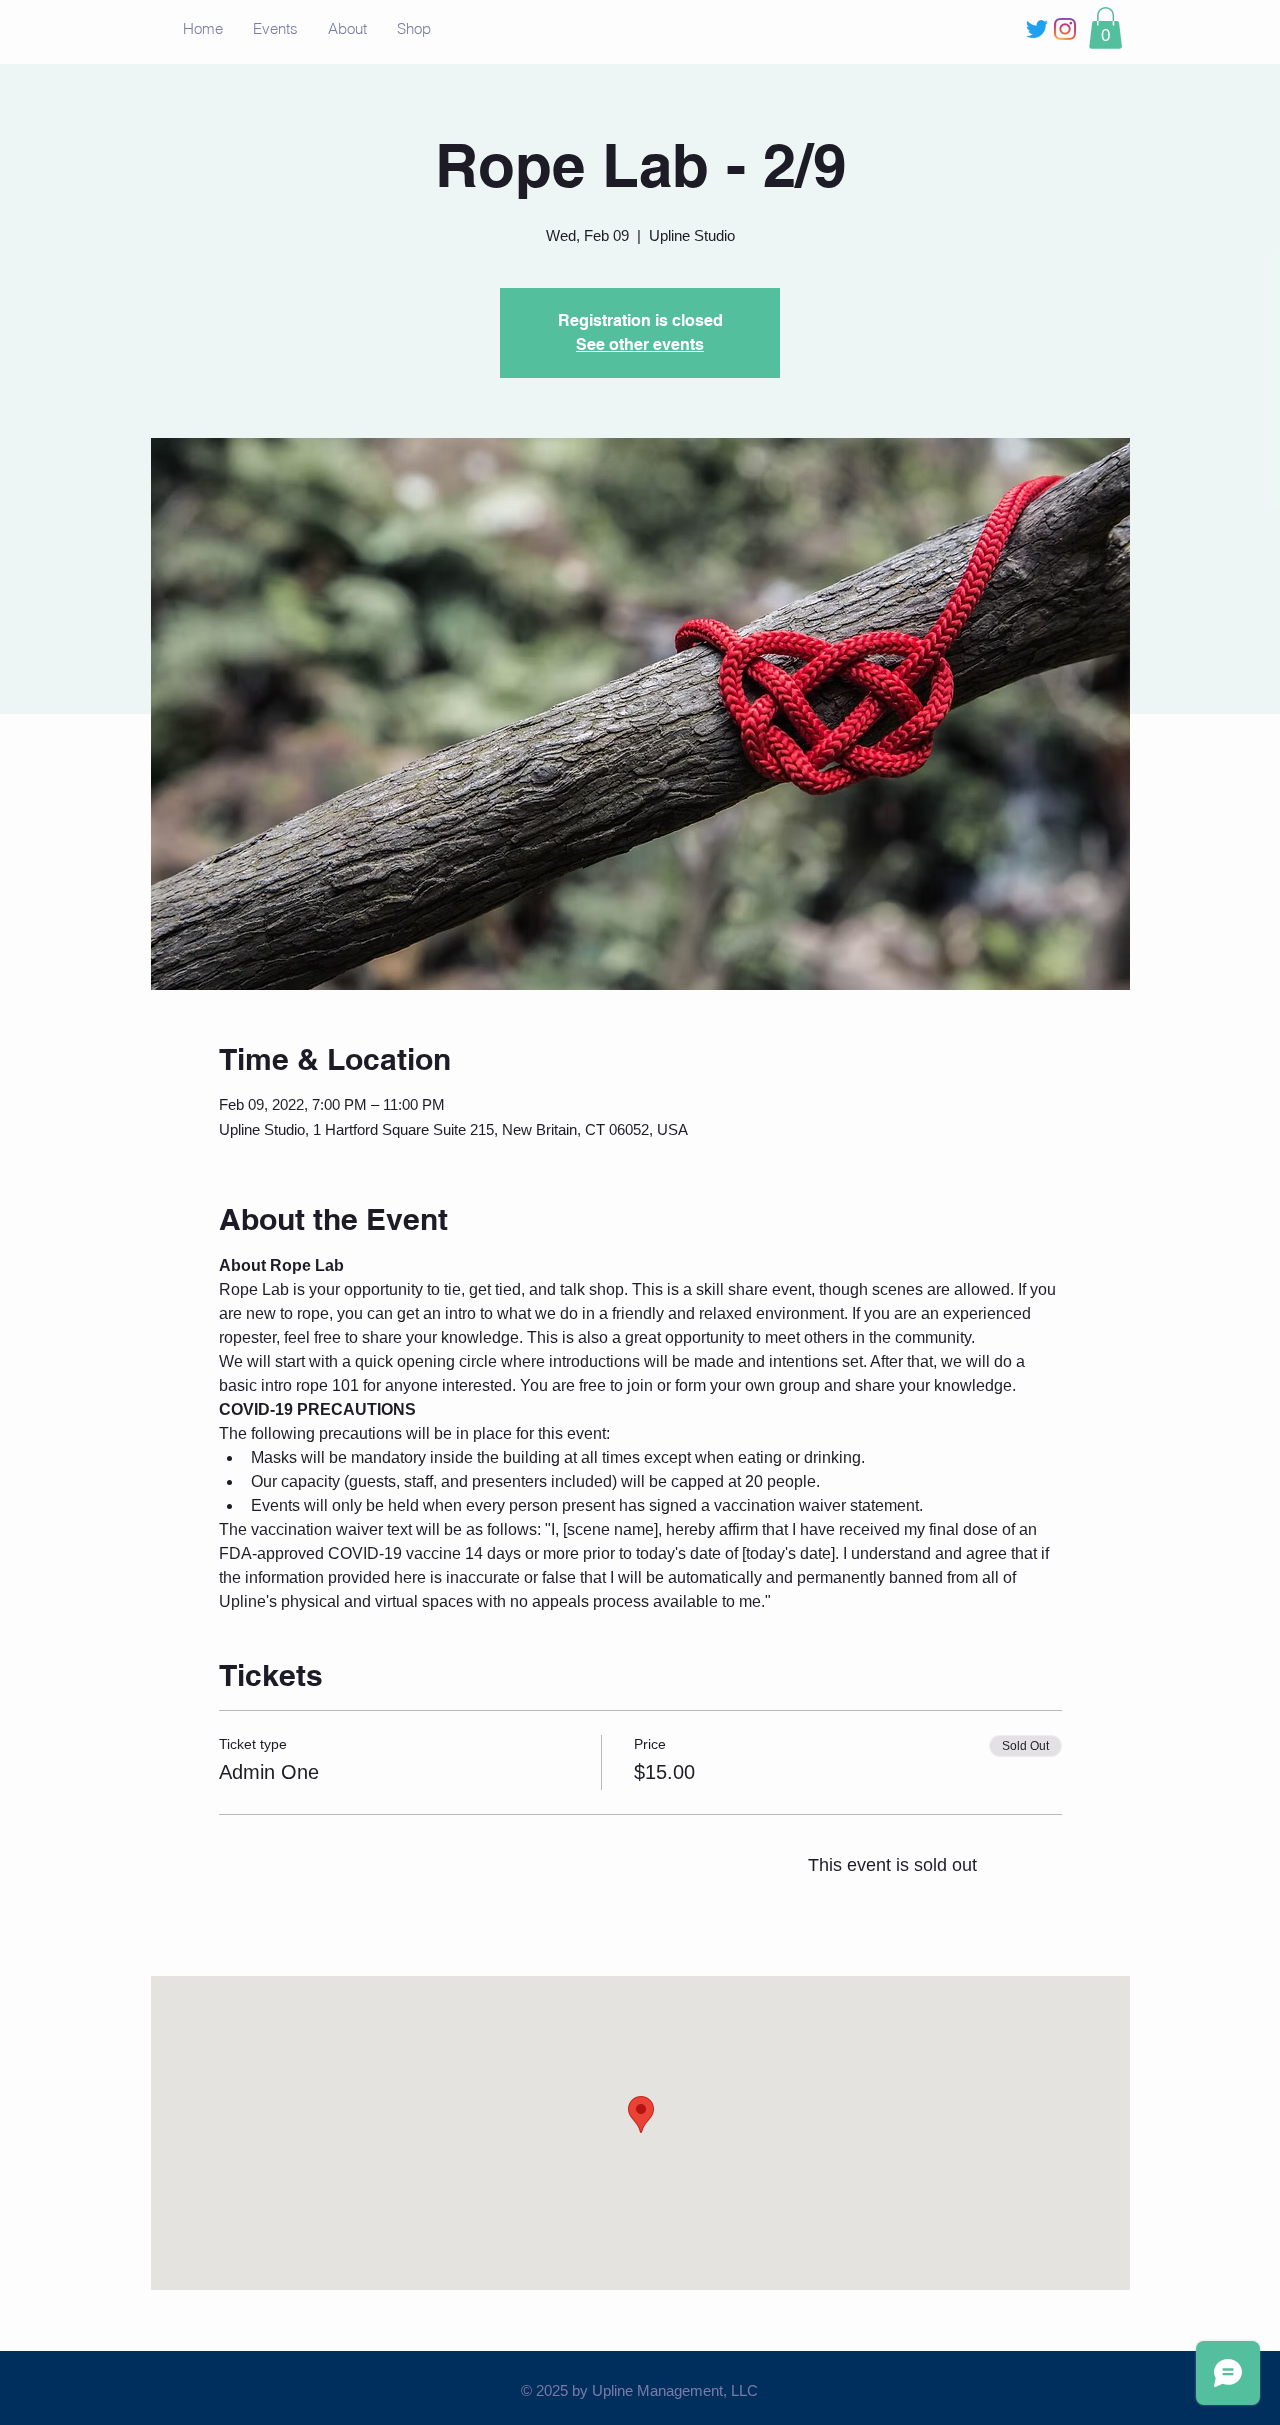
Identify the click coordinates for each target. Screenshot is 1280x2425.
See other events (640, 344)
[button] (1105, 28)
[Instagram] (1065, 29)
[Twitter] (1037, 29)
